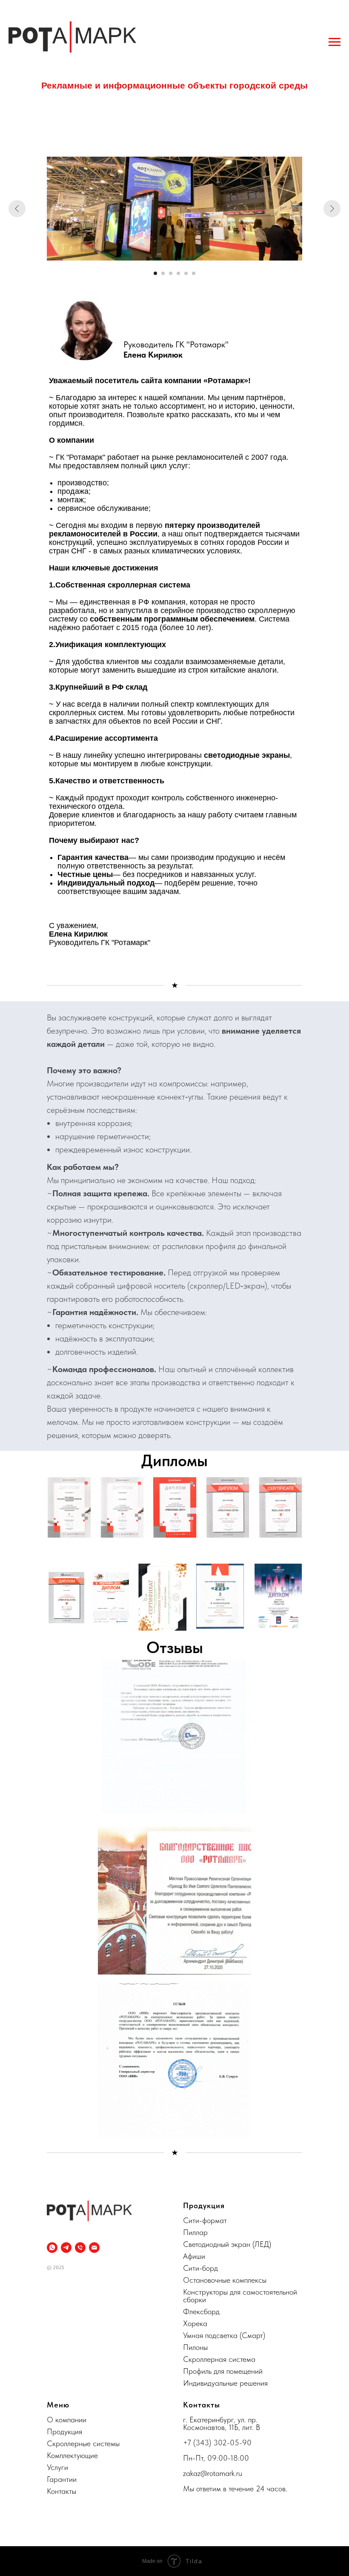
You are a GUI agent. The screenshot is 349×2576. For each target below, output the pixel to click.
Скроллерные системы (83, 2443)
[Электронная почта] (94, 2248)
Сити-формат (205, 2220)
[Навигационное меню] (335, 42)
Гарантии (62, 2479)
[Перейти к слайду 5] (186, 273)
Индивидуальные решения (225, 2383)
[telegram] (66, 2248)
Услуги (57, 2467)
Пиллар (195, 2232)
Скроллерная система (219, 2359)
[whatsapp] (52, 2248)
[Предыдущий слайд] (17, 209)
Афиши (194, 2256)
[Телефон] (80, 2248)
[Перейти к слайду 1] (155, 273)
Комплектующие (72, 2455)
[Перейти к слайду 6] (194, 273)
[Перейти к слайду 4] (178, 273)
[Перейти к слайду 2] (163, 273)
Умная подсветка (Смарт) (224, 2335)
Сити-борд (200, 2268)
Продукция (64, 2431)
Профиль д (200, 2371)
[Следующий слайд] (332, 209)
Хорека (195, 2323)
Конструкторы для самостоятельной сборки (240, 2296)
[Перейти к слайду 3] (171, 273)
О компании (67, 2420)
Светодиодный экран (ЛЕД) (227, 2244)
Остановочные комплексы (225, 2280)
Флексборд (201, 2311)
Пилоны (195, 2347)
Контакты (62, 2491)
